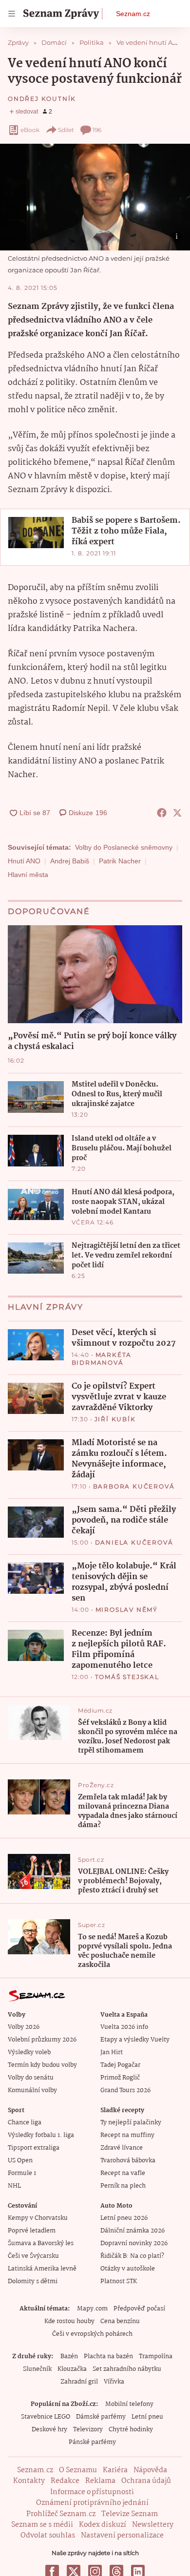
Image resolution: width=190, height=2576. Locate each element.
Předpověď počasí (139, 2309)
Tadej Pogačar (120, 2065)
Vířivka (114, 2382)
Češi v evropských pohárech (92, 2334)
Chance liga (25, 2123)
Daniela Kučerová (134, 1542)
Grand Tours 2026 (125, 2090)
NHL (14, 2186)
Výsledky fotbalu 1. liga (41, 2135)
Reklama (100, 2481)
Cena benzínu (120, 2321)
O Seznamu (78, 2470)
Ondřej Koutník (42, 99)
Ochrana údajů (146, 2481)
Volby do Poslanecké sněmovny (124, 847)
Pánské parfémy (92, 2442)
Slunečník (37, 2369)
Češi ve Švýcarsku (33, 2256)
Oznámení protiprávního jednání (92, 2503)
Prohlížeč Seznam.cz (61, 2514)
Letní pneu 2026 (124, 2218)
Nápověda (150, 2470)
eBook (30, 130)
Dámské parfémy (101, 2417)
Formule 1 (22, 2173)
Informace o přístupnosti (92, 2492)
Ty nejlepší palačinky (131, 2123)
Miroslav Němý (127, 1610)
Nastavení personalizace (122, 2536)
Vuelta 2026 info (124, 2027)
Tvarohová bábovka (128, 2161)
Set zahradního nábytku (127, 2369)
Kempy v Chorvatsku (38, 2218)
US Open (20, 2161)
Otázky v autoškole (128, 2269)
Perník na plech (123, 2186)
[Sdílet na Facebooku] (162, 813)
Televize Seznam (130, 2514)
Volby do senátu (31, 2078)
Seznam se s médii (42, 2525)
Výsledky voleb (29, 2052)
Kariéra (115, 2470)
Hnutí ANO (24, 861)
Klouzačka (72, 2369)
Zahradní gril (79, 2382)
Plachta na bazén (108, 2357)
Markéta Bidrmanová (102, 1359)
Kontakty (29, 2481)
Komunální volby (32, 2090)
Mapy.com (92, 2309)
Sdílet (66, 130)
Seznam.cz (133, 14)
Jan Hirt (112, 2052)
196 (97, 130)
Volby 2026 (24, 2027)
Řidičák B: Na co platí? (132, 2256)
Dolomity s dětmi (33, 2281)
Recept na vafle (123, 2173)
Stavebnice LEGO (46, 2417)
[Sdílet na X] (177, 813)
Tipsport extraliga (34, 2148)
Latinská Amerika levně (42, 2269)
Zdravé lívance (122, 2148)
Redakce (65, 2481)
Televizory (88, 2430)
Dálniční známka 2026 (133, 2231)
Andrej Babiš (70, 861)
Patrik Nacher (120, 861)
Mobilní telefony (129, 2404)
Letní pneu (147, 2417)
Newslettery (153, 2525)
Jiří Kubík (115, 1419)
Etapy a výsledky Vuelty (135, 2040)
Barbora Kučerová (134, 1486)
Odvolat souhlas (48, 2536)
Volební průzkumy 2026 (42, 2040)
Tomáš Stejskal (127, 1677)
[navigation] (12, 14)
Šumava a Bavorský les (41, 2243)
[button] (95, 197)
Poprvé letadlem (32, 2231)
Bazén (69, 2357)
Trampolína (156, 2357)
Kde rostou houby (69, 2321)
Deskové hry (49, 2430)
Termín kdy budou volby (42, 2065)
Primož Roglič (120, 2078)
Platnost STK (119, 2281)
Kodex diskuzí (103, 2525)
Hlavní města (28, 875)
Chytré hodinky (131, 2430)
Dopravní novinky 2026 (134, 2243)
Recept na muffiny (127, 2135)
